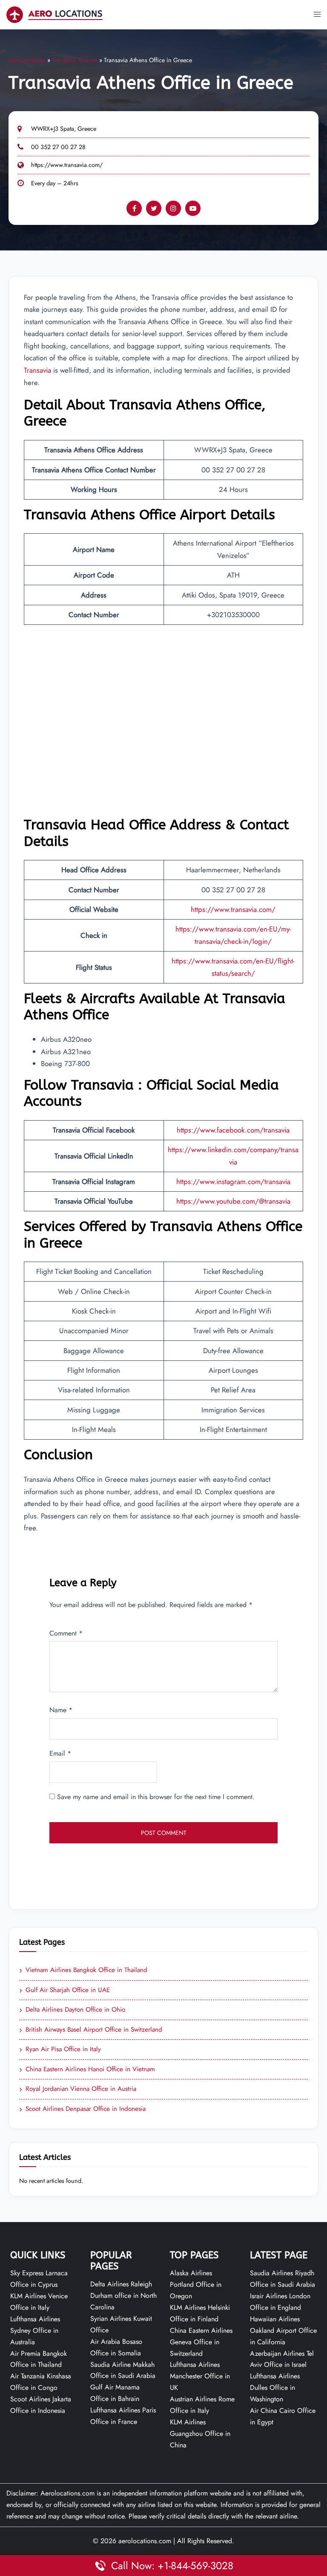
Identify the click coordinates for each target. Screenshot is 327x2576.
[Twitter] (154, 208)
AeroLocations (27, 60)
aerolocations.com (145, 2541)
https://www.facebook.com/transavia (233, 1130)
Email (60, 1753)
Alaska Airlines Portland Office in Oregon (196, 2284)
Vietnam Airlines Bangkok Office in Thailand (83, 1970)
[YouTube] (193, 208)
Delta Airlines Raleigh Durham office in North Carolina (123, 2296)
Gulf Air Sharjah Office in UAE (65, 1990)
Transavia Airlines (75, 60)
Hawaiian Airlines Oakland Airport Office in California (283, 2330)
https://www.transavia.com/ (67, 165)
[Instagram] (173, 208)
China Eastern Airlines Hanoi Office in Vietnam (87, 2070)
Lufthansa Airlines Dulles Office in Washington (275, 2388)
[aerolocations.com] (54, 14)
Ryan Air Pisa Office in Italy (60, 2050)
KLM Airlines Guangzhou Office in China (200, 2434)
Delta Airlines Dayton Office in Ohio (72, 2010)
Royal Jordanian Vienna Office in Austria (78, 2089)
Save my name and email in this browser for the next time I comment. (156, 1797)
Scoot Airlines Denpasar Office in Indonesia (82, 2109)
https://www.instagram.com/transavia (233, 1182)
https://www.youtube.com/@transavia (233, 1201)
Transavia (39, 370)
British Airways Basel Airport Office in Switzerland (91, 2030)
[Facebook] (134, 208)
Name (61, 1710)
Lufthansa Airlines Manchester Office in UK (200, 2376)
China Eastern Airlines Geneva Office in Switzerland (201, 2342)
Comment (66, 1633)
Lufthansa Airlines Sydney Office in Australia (35, 2330)
